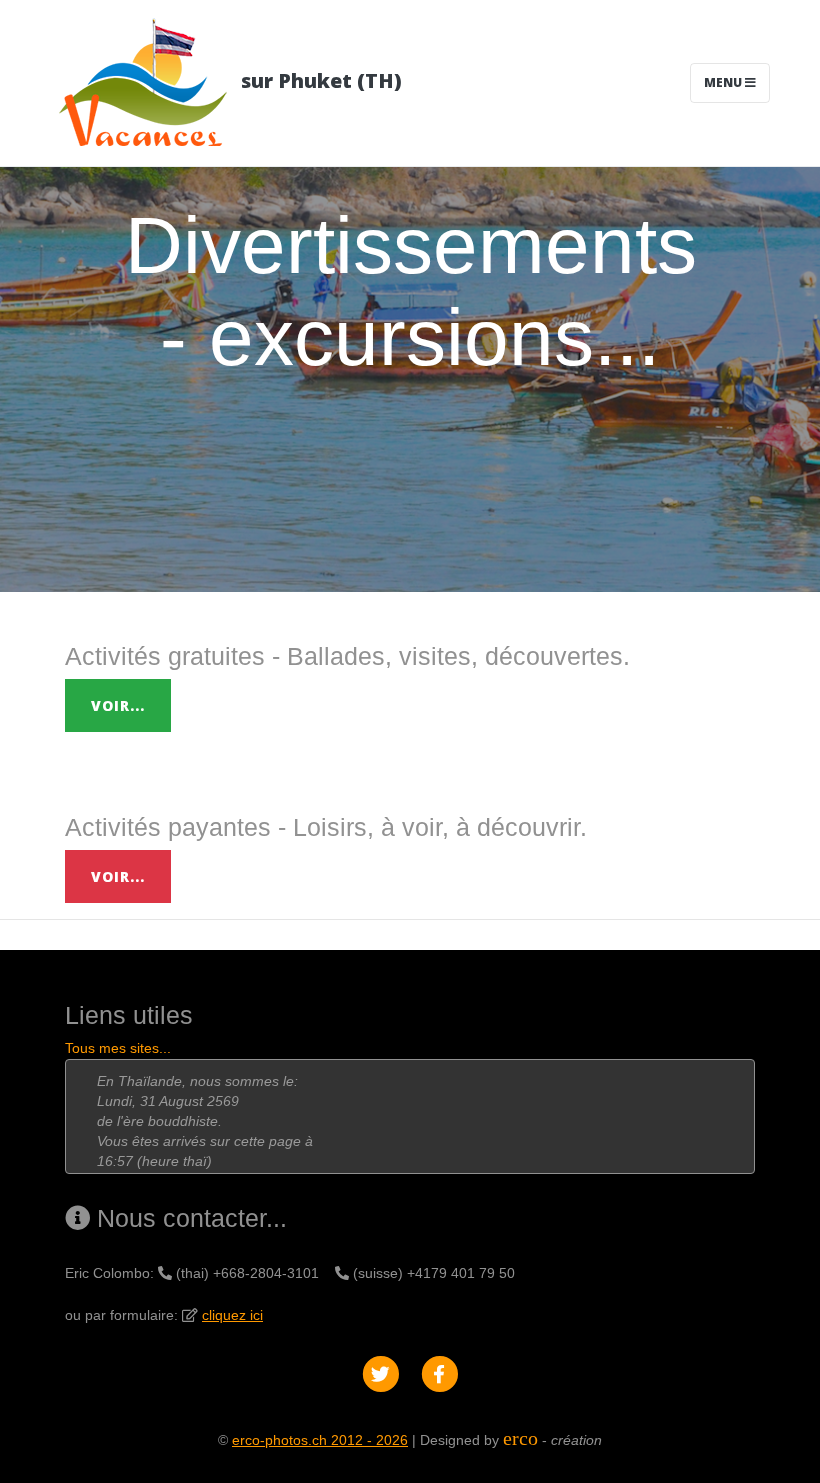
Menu (724, 82)
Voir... (118, 705)
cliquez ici (232, 1315)
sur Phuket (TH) (319, 80)
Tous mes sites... (118, 1048)
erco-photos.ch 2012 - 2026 (320, 1440)
